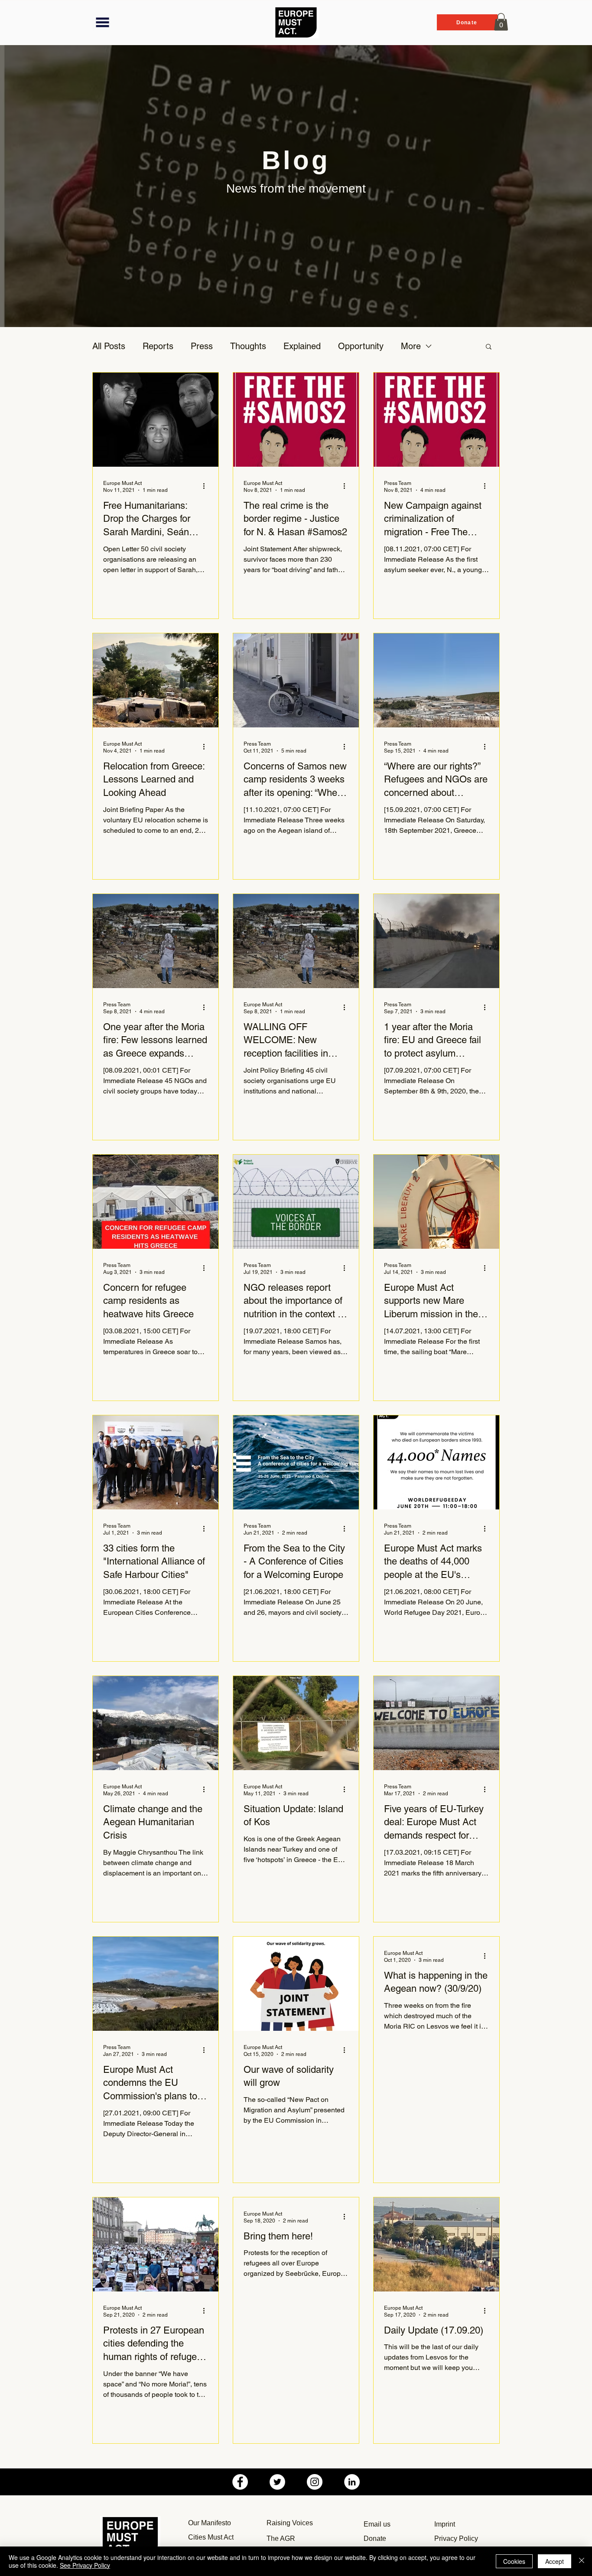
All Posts (109, 346)
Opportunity (361, 346)
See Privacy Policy (85, 2565)
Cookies (514, 2561)
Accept (555, 2561)
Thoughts (248, 346)
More (411, 346)
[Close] (582, 2561)
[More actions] (207, 486)
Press (202, 346)
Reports (158, 346)
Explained (302, 346)
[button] (102, 22)
